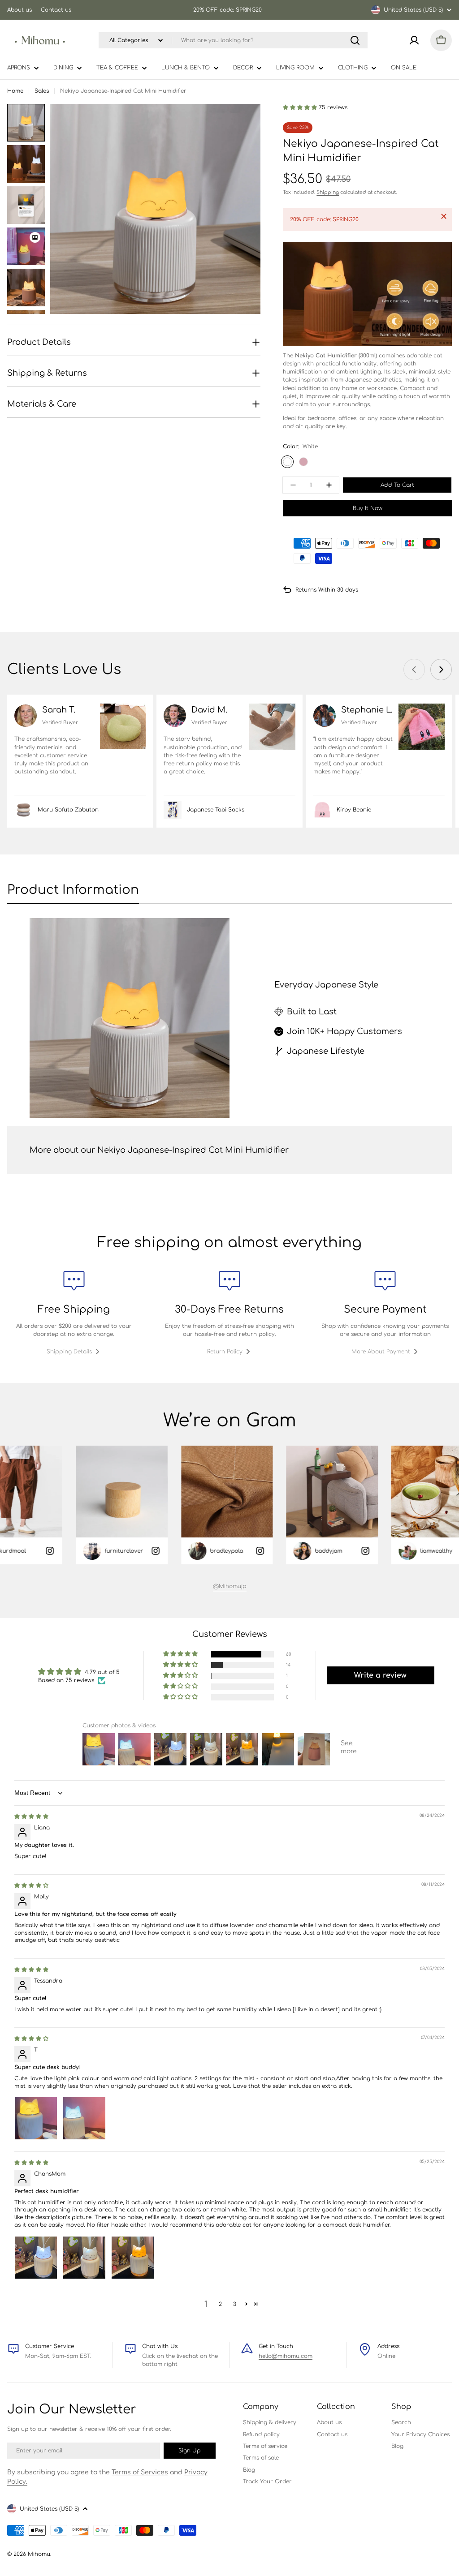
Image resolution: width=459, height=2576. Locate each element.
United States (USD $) (413, 10)
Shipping (328, 192)
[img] (31, 1816)
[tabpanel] (229, 1018)
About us (19, 10)
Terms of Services (140, 2472)
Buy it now (368, 508)
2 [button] (220, 2304)
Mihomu (39, 2554)
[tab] (73, 893)
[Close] (444, 216)
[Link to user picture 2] (84, 2118)
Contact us (56, 10)
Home (15, 91)
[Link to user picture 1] (36, 2118)
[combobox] (233, 40)
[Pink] (303, 462)
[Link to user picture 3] (133, 2258)
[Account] (414, 40)
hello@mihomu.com (286, 2356)
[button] (301, 107)
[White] (287, 462)
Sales (42, 91)
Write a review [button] (380, 1675)
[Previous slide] (414, 670)
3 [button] (235, 2304)
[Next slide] (441, 670)
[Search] (355, 40)
